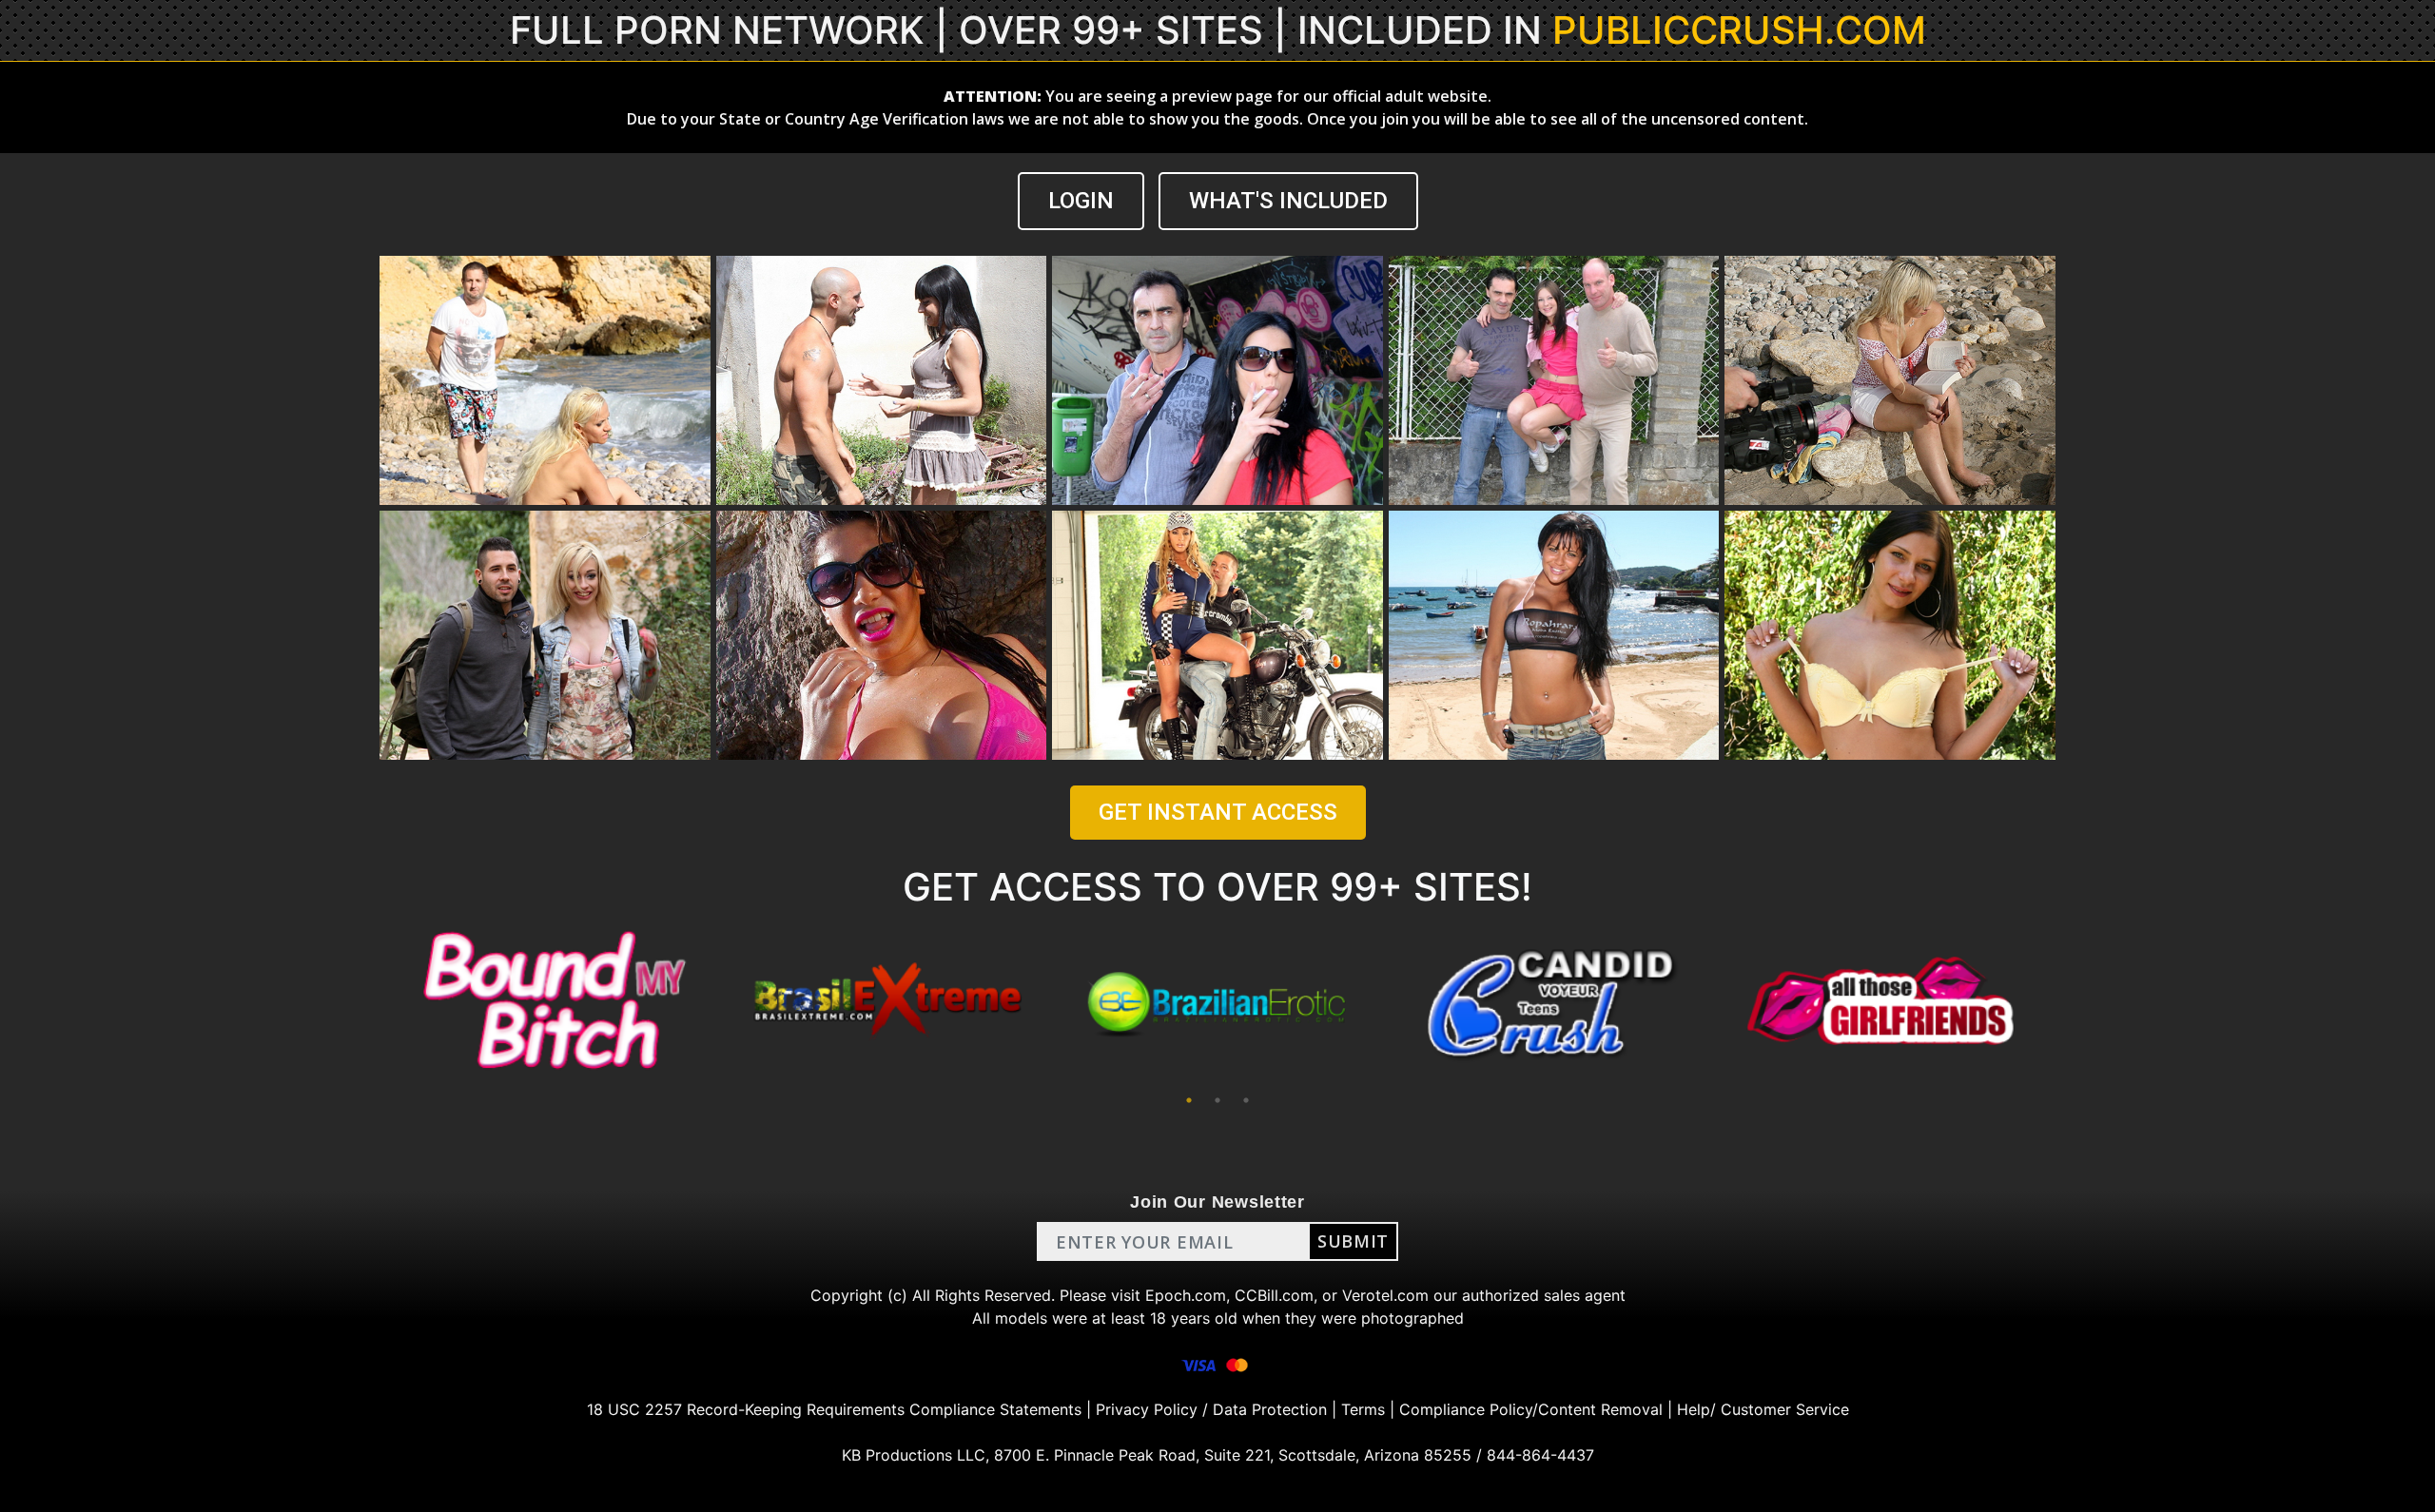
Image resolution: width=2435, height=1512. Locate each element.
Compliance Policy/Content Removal (1531, 1409)
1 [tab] (1189, 1100)
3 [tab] (1246, 1100)
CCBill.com (1274, 1295)
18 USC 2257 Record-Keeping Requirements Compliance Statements (834, 1409)
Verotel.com (1385, 1295)
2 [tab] (1217, 1100)
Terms (1363, 1409)
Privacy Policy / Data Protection (1211, 1409)
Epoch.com (1186, 1295)
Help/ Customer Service (1763, 1409)
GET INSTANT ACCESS (1218, 812)
